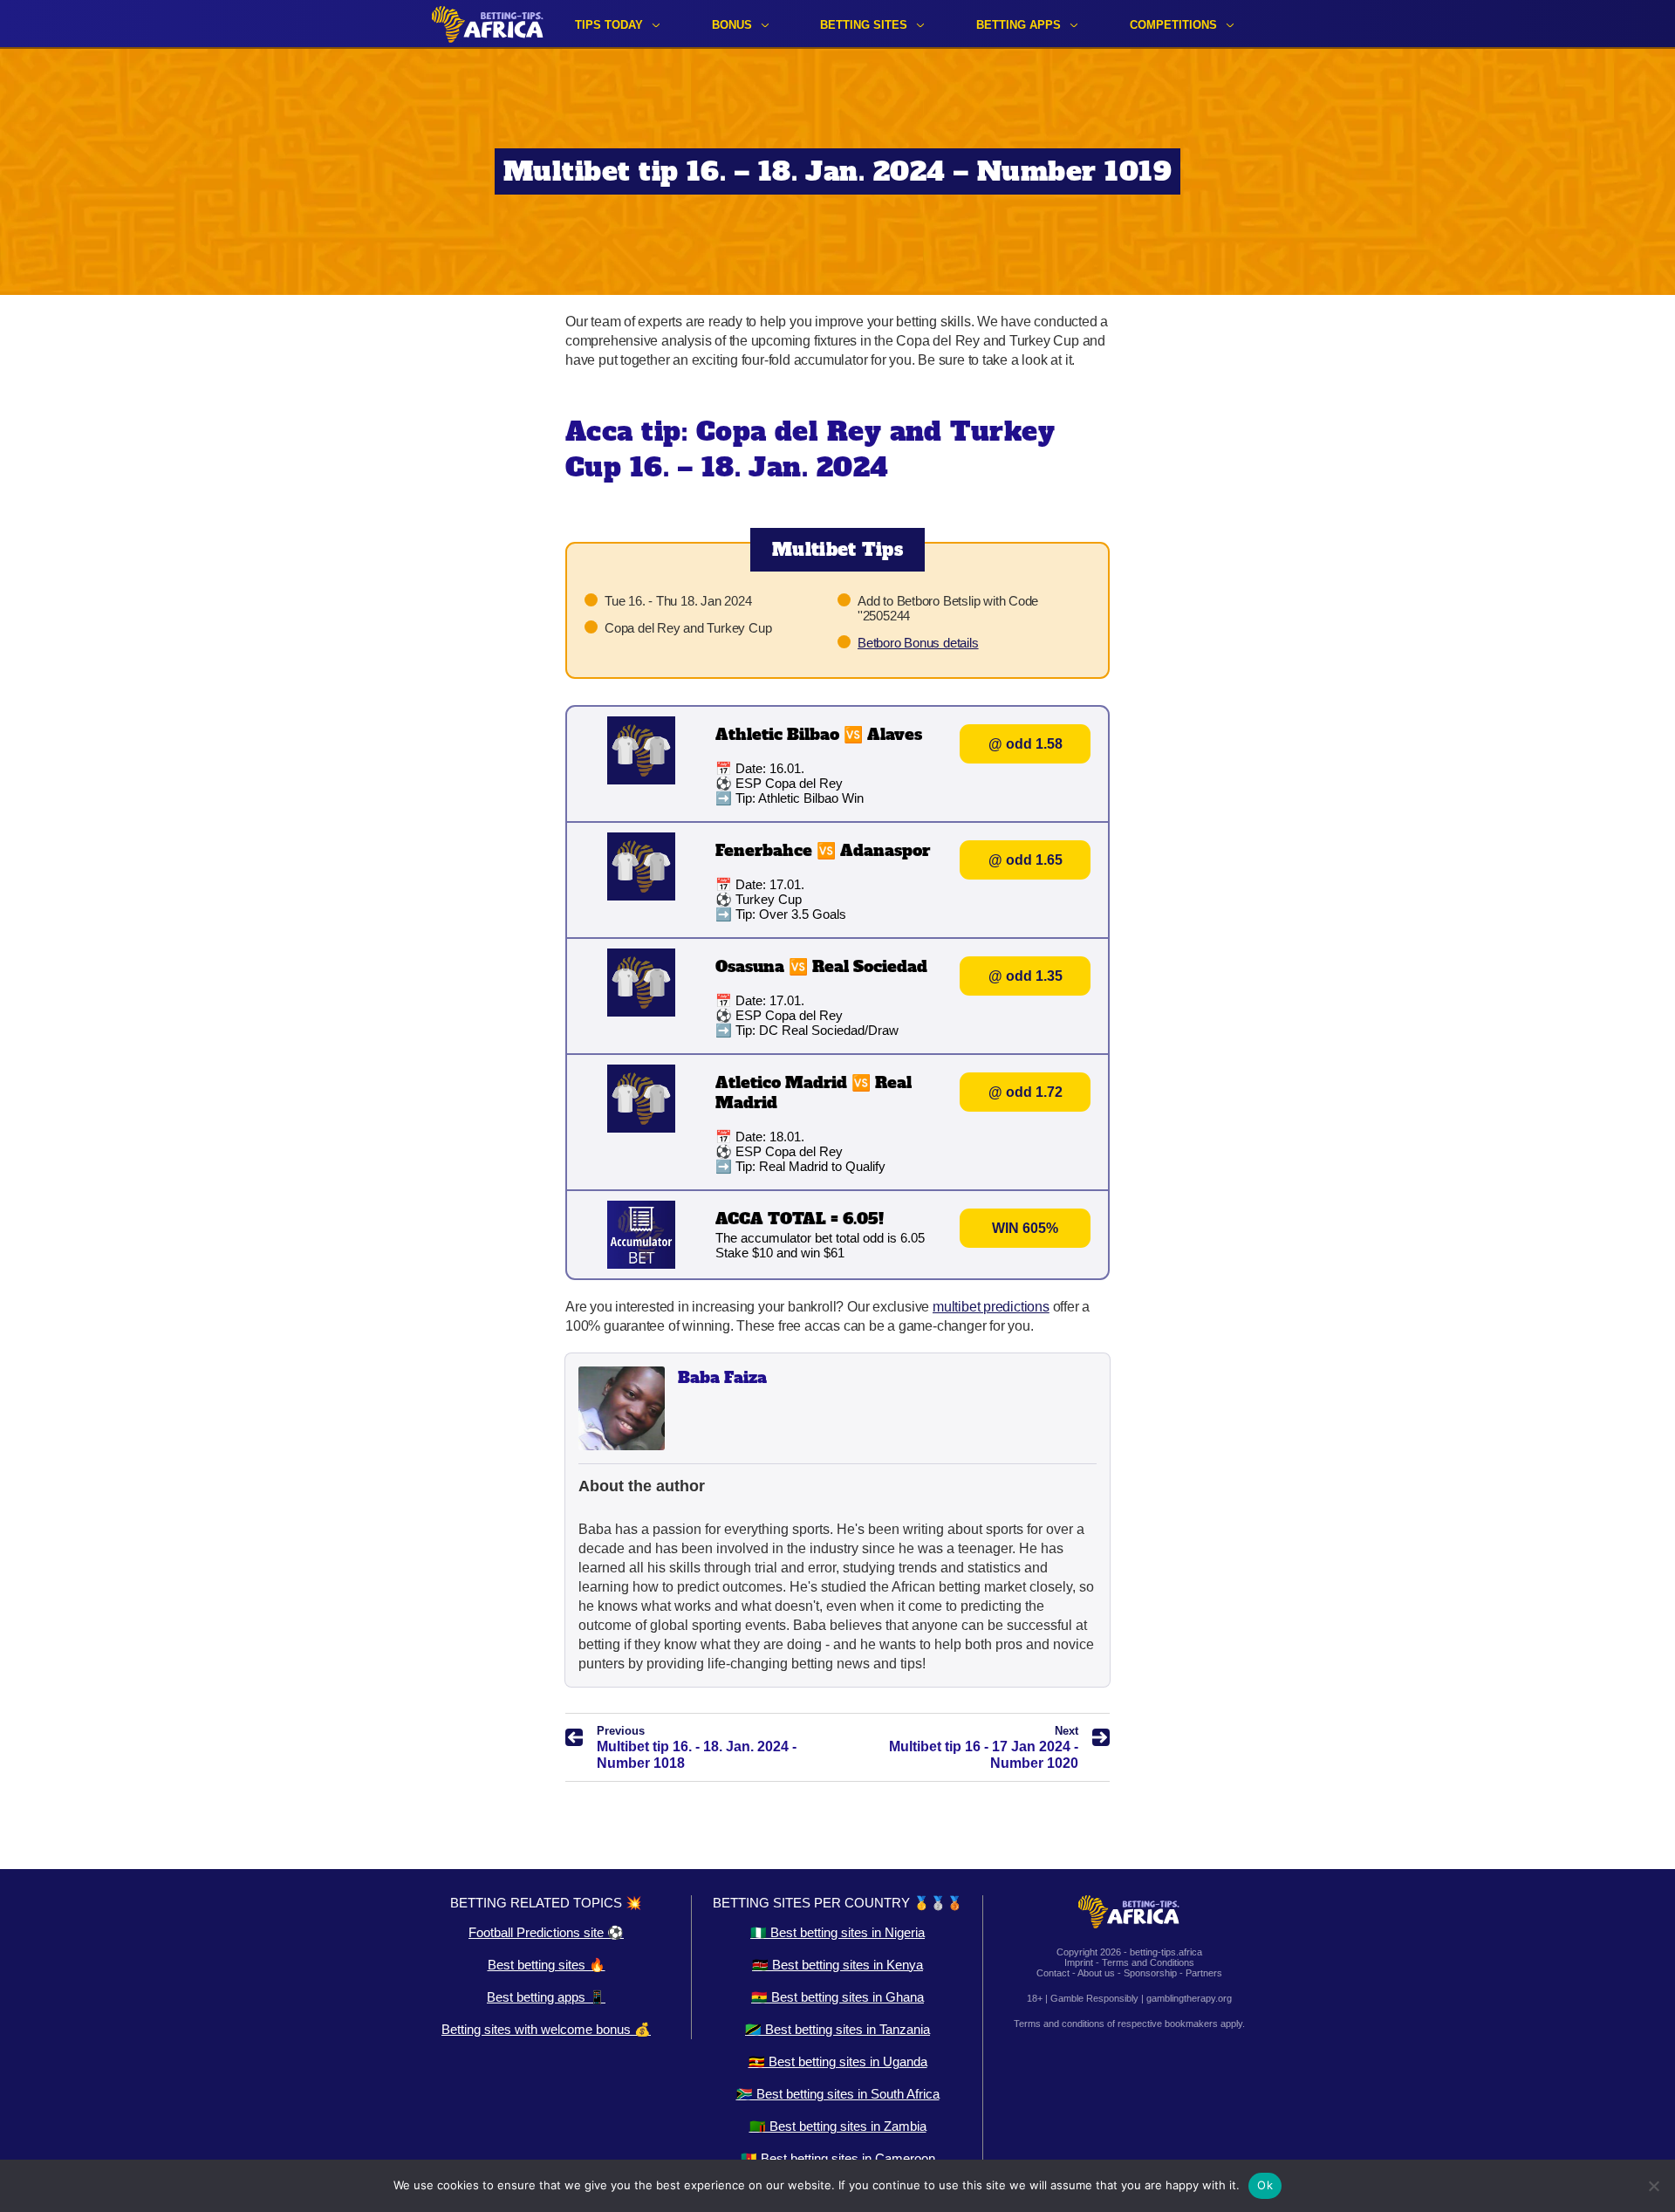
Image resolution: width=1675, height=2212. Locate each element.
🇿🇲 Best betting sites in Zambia (838, 2126)
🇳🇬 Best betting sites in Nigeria (837, 1932)
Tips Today (609, 25)
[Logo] (488, 24)
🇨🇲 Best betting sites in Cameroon (838, 2158)
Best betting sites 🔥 (547, 1965)
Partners (1204, 1973)
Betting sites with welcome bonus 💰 (546, 2029)
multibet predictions (991, 1307)
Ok (1265, 2185)
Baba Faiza (722, 1377)
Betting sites (864, 25)
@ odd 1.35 (1026, 976)
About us (1096, 1973)
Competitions (1173, 25)
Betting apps (1019, 25)
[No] (1653, 2186)
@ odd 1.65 (1026, 860)
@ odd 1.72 (1026, 1092)
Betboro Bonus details (918, 643)
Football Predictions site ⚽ (546, 1932)
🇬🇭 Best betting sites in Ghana (837, 1997)
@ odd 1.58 (1026, 744)
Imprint (1079, 1962)
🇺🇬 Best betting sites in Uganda (838, 2061)
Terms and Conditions (1148, 1962)
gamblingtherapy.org (1189, 1998)
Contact (1053, 1973)
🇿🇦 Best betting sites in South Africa (838, 2094)
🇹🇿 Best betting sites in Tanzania (837, 2029)
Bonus (732, 25)
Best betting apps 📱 (546, 1997)
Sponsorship (1150, 1973)
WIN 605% (1025, 1228)
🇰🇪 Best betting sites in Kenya (837, 1965)
